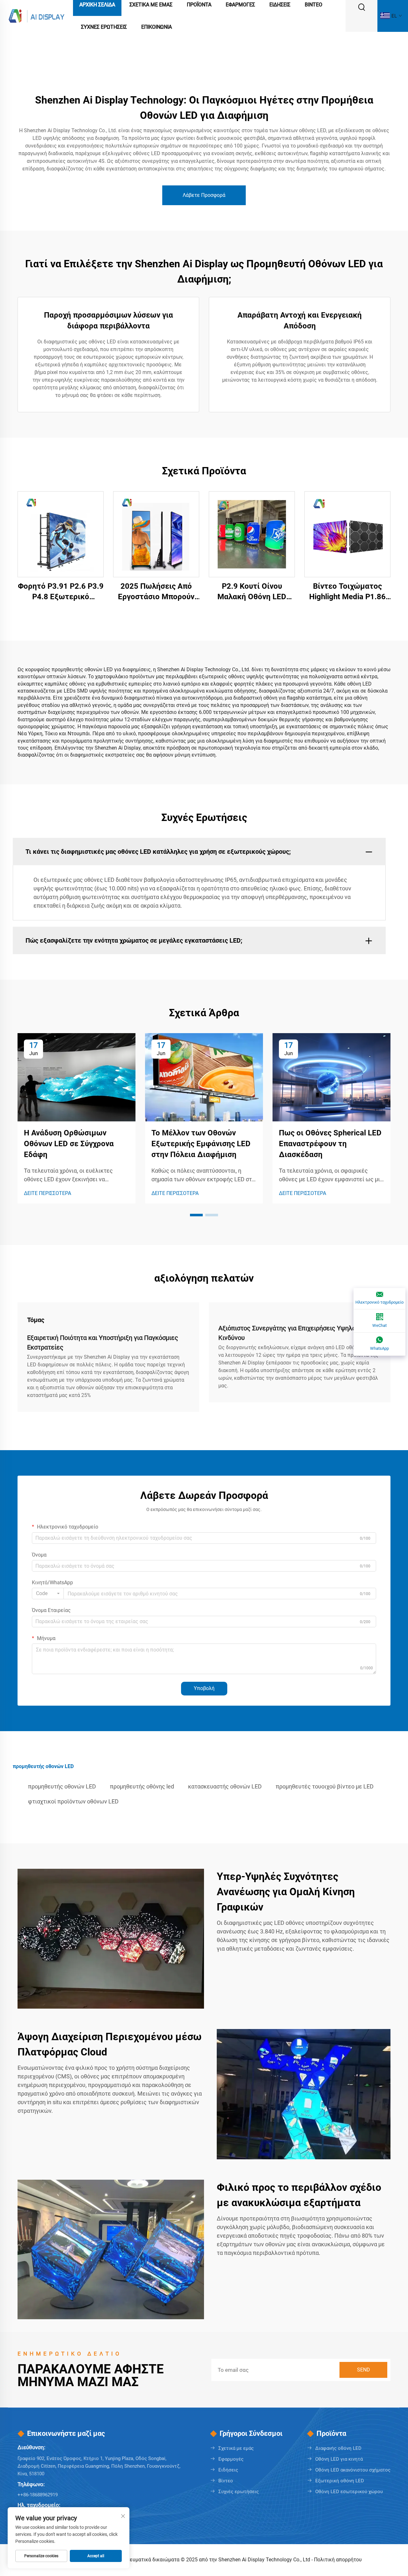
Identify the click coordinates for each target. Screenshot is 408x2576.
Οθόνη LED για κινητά (339, 2459)
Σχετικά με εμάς (236, 2448)
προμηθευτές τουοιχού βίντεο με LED (325, 1786)
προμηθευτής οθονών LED (62, 1786)
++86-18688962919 (38, 2495)
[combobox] (48, 1594)
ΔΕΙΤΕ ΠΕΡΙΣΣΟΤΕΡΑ (47, 1193)
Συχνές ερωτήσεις (239, 2492)
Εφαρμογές (231, 2459)
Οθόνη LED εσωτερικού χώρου (349, 2492)
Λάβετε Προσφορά (204, 195)
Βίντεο (226, 2481)
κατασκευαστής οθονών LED (225, 1786)
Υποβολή (204, 1688)
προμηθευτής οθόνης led (142, 1786)
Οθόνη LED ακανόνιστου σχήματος (353, 2470)
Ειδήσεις (228, 2470)
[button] (196, 1215)
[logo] (36, 15)
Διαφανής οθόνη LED (338, 2448)
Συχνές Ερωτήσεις (104, 27)
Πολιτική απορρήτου (338, 2560)
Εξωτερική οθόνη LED (340, 2481)
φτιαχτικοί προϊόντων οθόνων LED (73, 1801)
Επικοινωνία (157, 27)
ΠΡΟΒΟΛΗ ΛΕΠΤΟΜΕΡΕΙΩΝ (61, 534)
